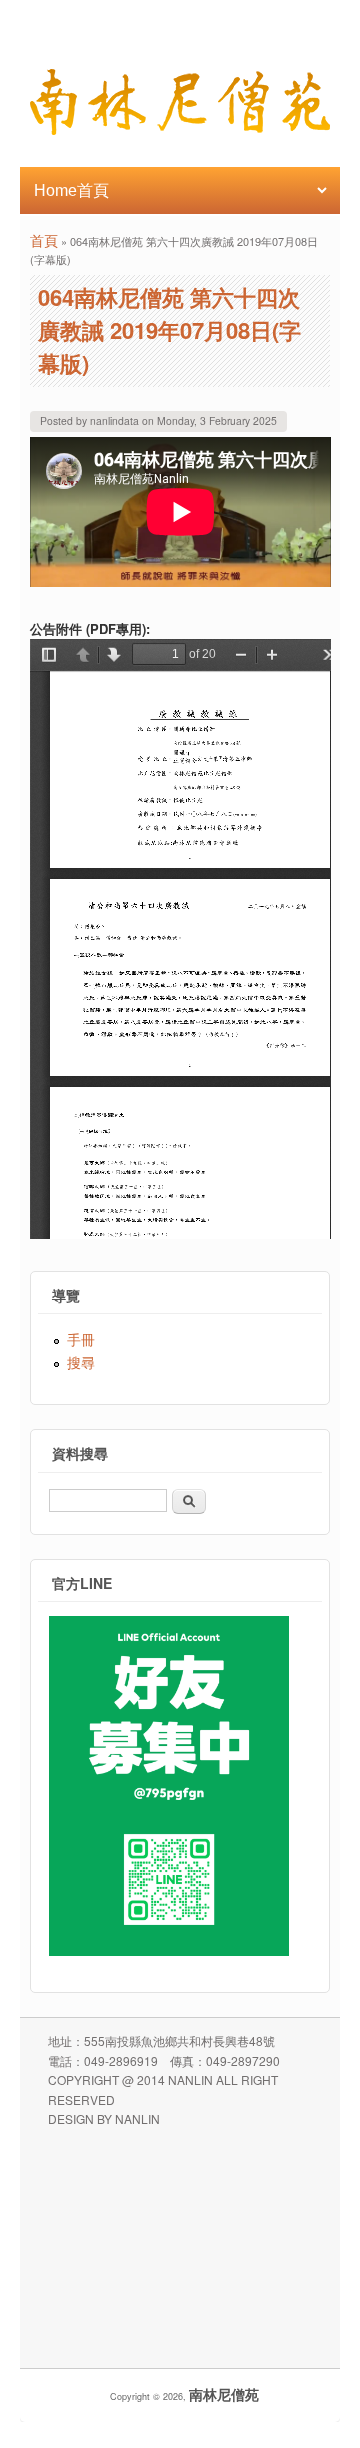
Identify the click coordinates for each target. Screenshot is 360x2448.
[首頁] (180, 129)
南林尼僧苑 (224, 2394)
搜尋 (81, 1362)
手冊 (81, 1339)
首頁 (44, 240)
